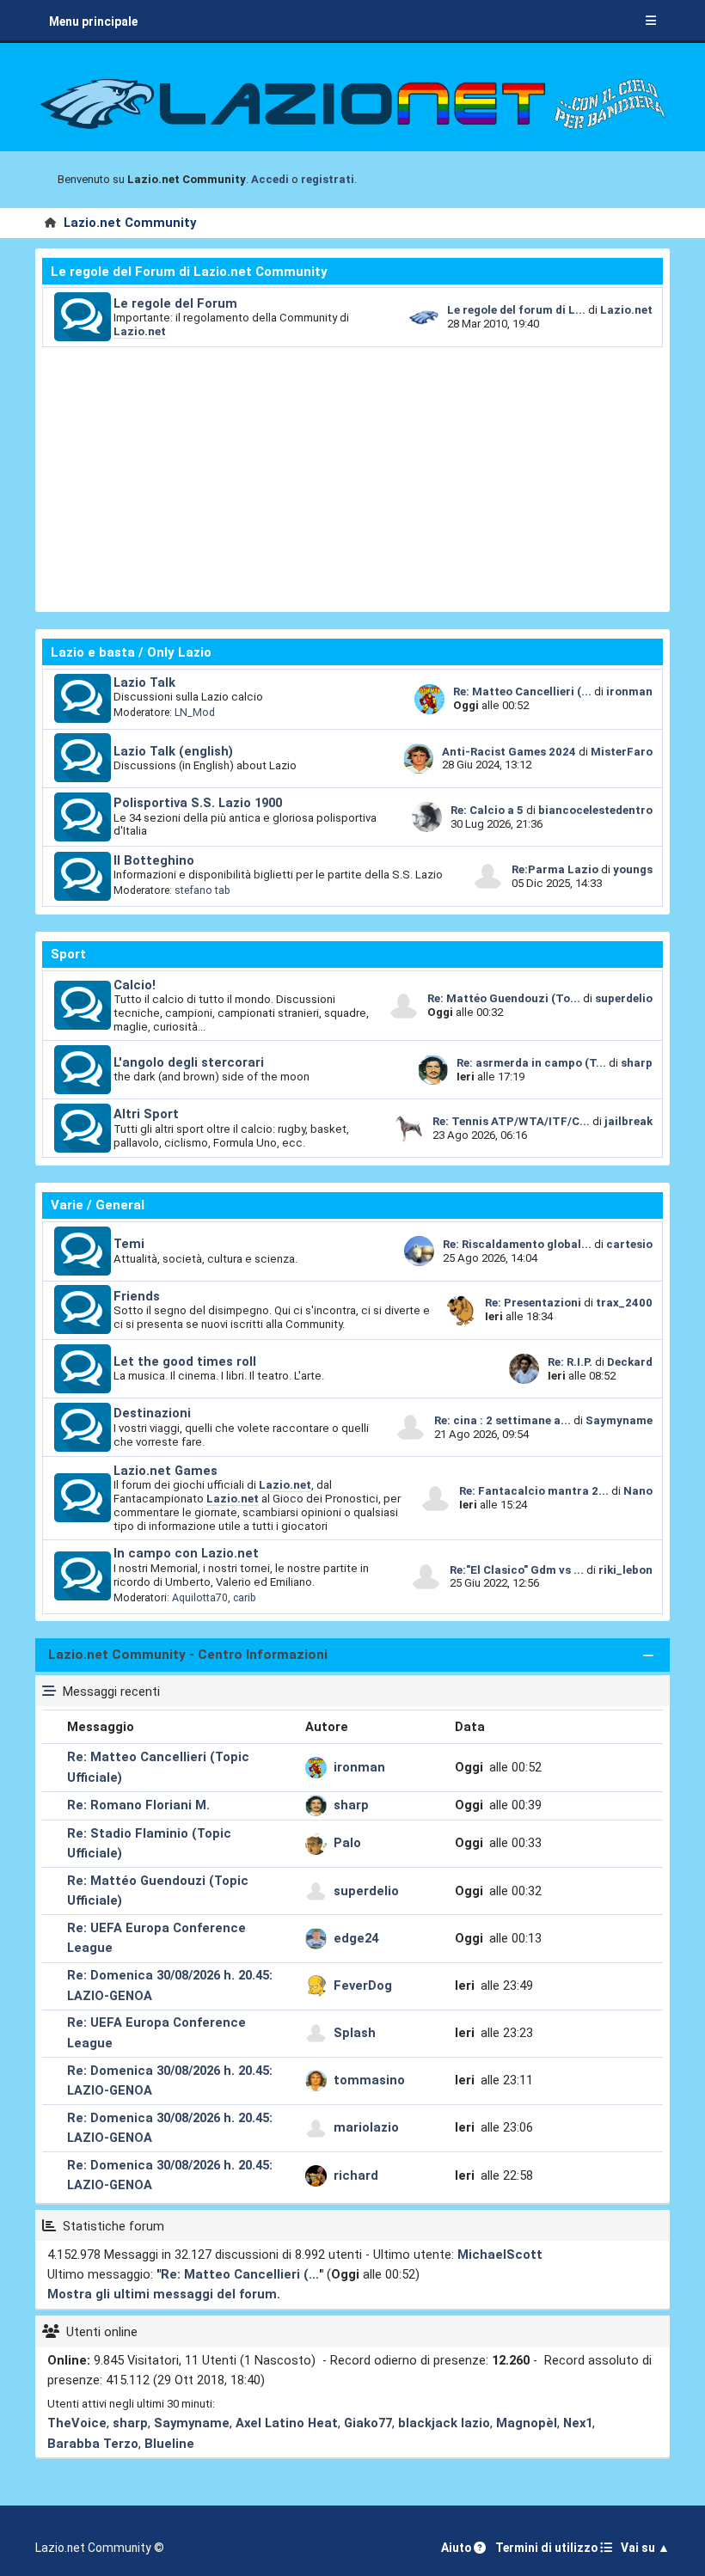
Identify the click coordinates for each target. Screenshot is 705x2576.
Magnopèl (527, 2423)
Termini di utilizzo (548, 2548)
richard (356, 2175)
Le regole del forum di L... (516, 310)
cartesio (629, 1244)
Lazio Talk (144, 682)
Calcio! (135, 985)
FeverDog (363, 1986)
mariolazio (366, 2127)
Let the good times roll (185, 1361)
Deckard (630, 1362)
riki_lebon (625, 1570)
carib (245, 1597)
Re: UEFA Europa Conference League (156, 1938)
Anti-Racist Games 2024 (509, 752)
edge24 (356, 1938)
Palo (347, 1843)
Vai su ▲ (645, 2548)
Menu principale (93, 21)
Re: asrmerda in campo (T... (531, 1063)
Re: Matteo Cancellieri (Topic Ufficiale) (158, 1767)
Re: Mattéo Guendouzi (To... (504, 998)
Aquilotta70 (200, 1597)
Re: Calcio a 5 (487, 810)
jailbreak (628, 1121)
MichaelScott (500, 2255)
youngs (633, 869)
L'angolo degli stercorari (189, 1062)
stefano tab (202, 890)
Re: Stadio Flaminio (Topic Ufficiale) (149, 1843)
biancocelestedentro (595, 810)
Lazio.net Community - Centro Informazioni (188, 1655)
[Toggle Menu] (651, 21)
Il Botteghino (154, 860)
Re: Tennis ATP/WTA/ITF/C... (511, 1121)
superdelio (624, 998)
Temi (129, 1244)
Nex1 (578, 2423)
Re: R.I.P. (571, 1362)
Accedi (270, 179)
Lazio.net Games (166, 1471)
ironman (629, 691)
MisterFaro (622, 752)
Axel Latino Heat (287, 2423)
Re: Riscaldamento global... (517, 1244)
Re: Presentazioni (533, 1303)
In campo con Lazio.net (186, 1553)
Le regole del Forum (175, 303)
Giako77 (368, 2423)
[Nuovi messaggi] (83, 317)
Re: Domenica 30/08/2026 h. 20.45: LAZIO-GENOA (170, 1985)
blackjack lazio (444, 2423)
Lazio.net (140, 331)
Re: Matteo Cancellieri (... (522, 691)
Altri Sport (146, 1114)
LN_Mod (195, 712)
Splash (355, 2033)
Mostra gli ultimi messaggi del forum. (164, 2294)
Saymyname (619, 1420)
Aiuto (457, 2548)
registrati (328, 179)
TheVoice (77, 2423)
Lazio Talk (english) (173, 751)
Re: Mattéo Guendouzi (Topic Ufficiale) (158, 1891)
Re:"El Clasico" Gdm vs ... (517, 1570)
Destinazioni (152, 1413)
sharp (637, 1063)
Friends (137, 1296)
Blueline (169, 2444)
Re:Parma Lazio (556, 869)
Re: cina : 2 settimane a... (503, 1420)
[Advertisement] (352, 476)
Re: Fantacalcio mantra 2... (534, 1491)
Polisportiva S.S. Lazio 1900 (198, 803)
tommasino (369, 2080)
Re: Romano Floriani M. (138, 1805)
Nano (638, 1491)
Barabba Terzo (93, 2444)
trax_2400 (624, 1303)
